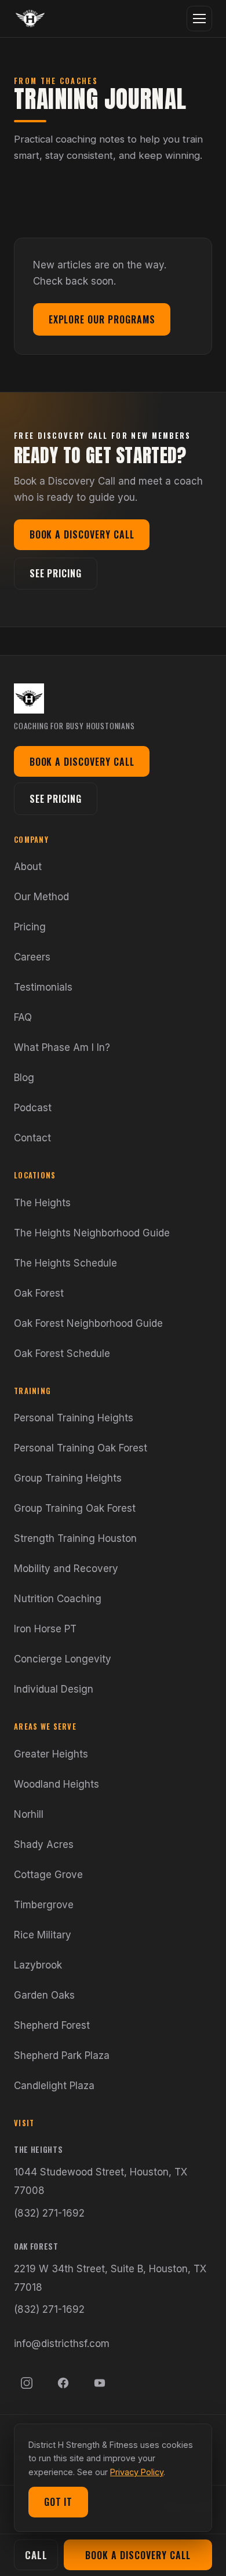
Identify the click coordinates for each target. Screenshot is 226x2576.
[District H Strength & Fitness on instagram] (27, 2383)
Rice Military (43, 1935)
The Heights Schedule (65, 1263)
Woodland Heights (57, 1784)
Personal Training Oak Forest (81, 1448)
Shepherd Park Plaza (62, 2055)
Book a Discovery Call (82, 534)
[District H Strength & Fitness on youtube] (100, 2383)
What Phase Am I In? (62, 1047)
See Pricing (56, 573)
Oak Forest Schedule (62, 1354)
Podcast (33, 1108)
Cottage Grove (48, 1875)
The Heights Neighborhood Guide (92, 1233)
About (28, 867)
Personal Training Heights (74, 1418)
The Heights (42, 1203)
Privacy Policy (137, 2472)
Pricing (30, 927)
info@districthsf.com (62, 2344)
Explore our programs (102, 319)
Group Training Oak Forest (75, 1508)
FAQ (23, 1017)
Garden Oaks (44, 1995)
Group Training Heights (68, 1478)
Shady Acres (44, 1844)
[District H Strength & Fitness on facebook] (63, 2383)
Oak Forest (39, 1293)
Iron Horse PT (45, 1629)
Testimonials (43, 987)
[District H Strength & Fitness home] (30, 19)
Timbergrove (44, 1905)
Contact (32, 1138)
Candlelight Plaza (54, 2086)
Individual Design (54, 1689)
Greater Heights (51, 1754)
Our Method (41, 897)
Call (36, 2555)
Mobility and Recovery (66, 1569)
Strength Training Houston (75, 1538)
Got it (59, 2502)
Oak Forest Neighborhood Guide (88, 1323)
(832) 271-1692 (49, 2213)
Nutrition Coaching (58, 1599)
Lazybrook (38, 1965)
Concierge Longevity (63, 1659)
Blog (24, 1078)
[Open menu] (199, 19)
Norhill (29, 1814)
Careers (32, 957)
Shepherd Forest (52, 2025)
